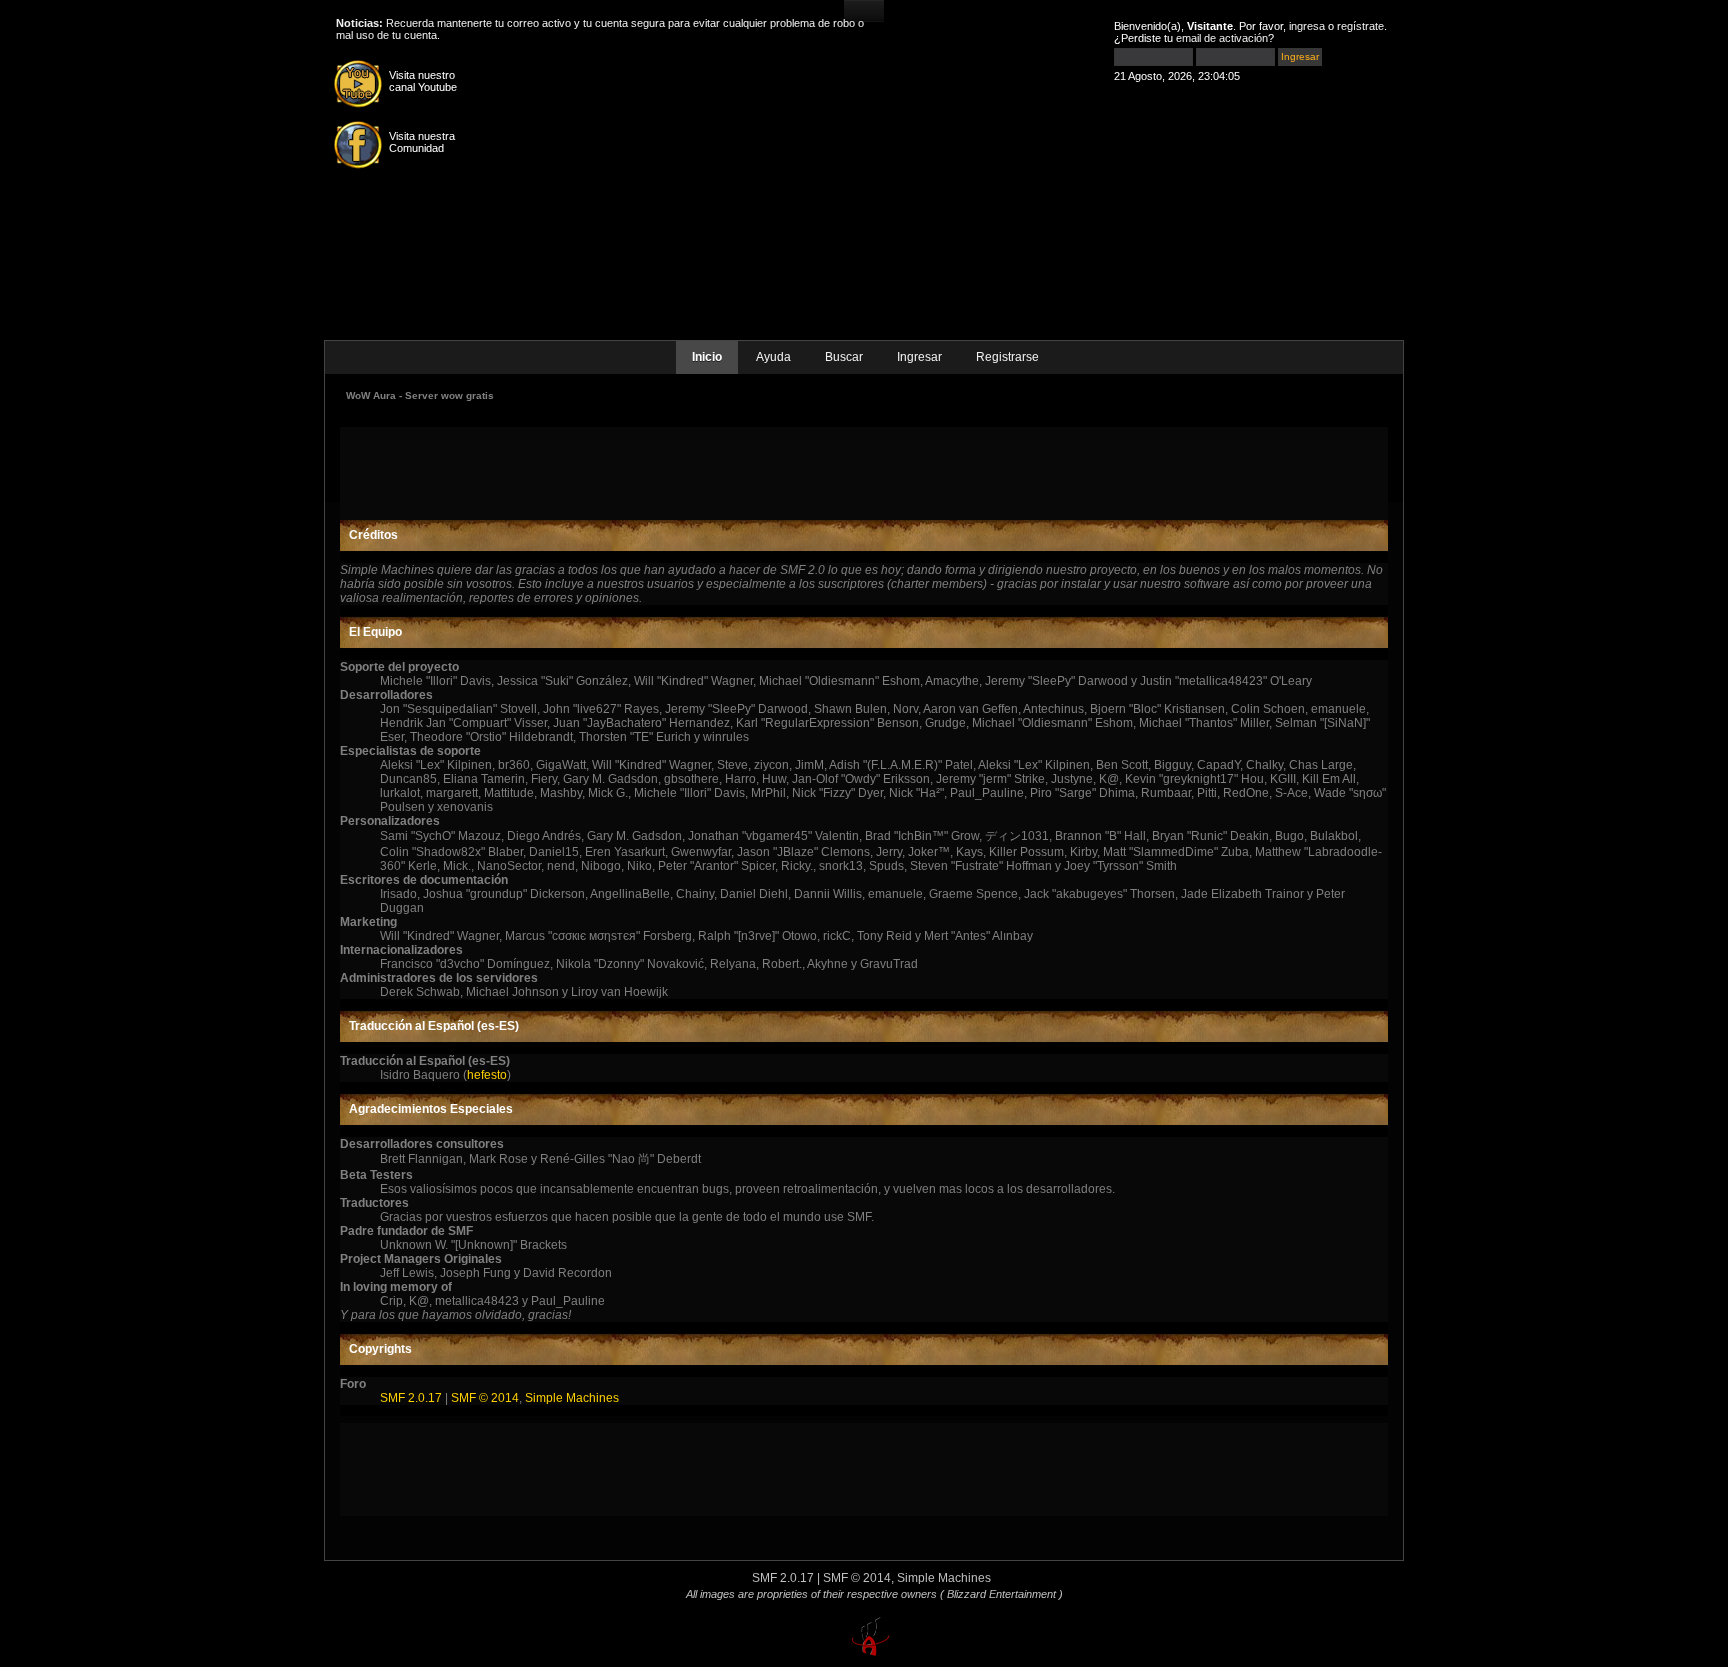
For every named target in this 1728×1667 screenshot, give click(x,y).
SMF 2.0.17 (411, 1398)
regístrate (1360, 26)
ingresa (1307, 26)
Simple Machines (572, 1398)
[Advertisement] (864, 472)
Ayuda (773, 357)
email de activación (1222, 38)
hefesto (487, 1075)
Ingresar (919, 357)
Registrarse (1007, 357)
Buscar (844, 357)
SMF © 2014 (485, 1398)
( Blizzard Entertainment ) (1001, 1594)
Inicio (707, 357)
